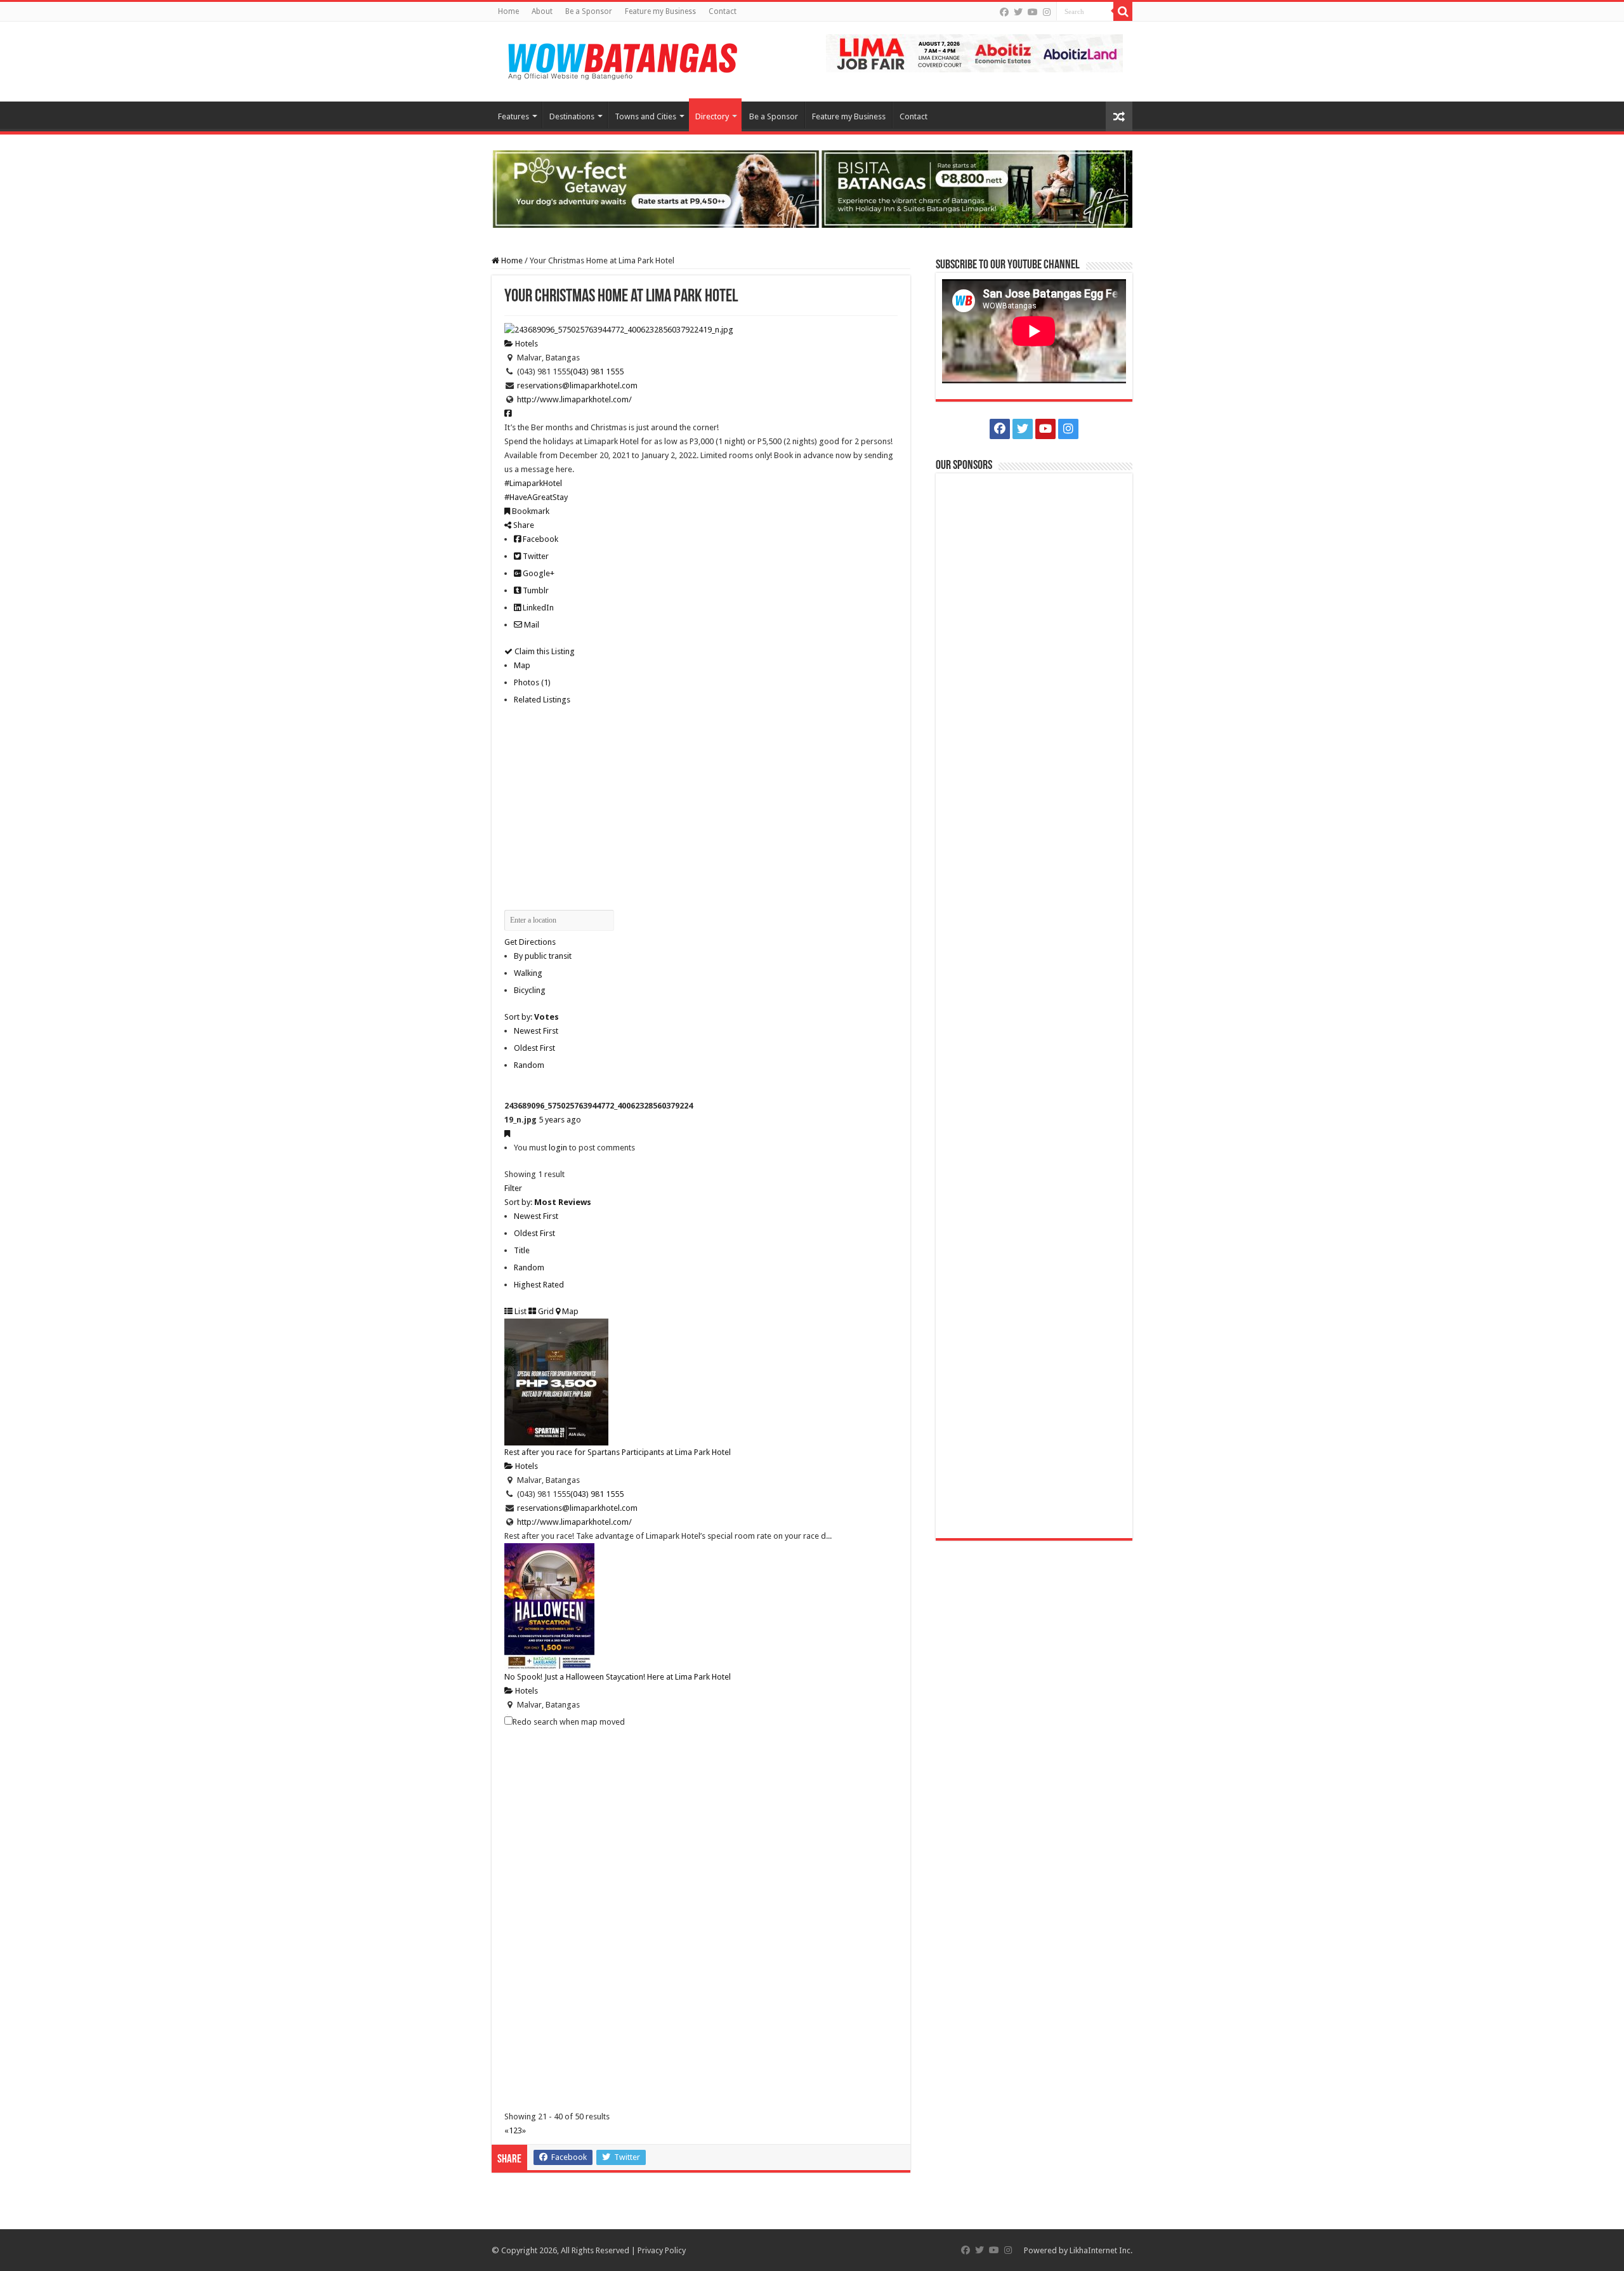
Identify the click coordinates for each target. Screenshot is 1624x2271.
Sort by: (532, 1017)
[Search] (1123, 11)
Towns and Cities (645, 116)
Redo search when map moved (569, 1722)
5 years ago (560, 1120)
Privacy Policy (662, 2250)
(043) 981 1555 (597, 372)
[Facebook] (1004, 12)
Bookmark (530, 511)
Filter (513, 1188)
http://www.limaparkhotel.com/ (574, 399)
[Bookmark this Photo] (507, 1134)
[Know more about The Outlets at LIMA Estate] (974, 52)
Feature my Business (660, 11)
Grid (545, 1311)
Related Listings (542, 700)
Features (514, 116)
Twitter (535, 556)
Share (523, 525)
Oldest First (534, 1048)
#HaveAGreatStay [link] (536, 497)
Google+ (538, 573)
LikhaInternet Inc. (1101, 2250)
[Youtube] (1033, 12)
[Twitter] (1018, 12)
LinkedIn (537, 608)
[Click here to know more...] (812, 188)
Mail (531, 625)
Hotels (526, 344)
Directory (712, 116)
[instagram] (1047, 12)
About (542, 11)
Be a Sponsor (589, 11)
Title (522, 1250)
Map (522, 665)
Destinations (572, 116)
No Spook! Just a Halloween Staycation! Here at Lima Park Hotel (618, 1677)
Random (529, 1065)
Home (508, 11)
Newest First (536, 1031)
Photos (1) (532, 682)
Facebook (540, 539)
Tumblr (535, 590)
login (558, 1148)
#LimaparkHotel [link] (533, 483)
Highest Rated (539, 1285)
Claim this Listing (544, 651)
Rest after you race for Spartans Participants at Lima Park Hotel (618, 1452)
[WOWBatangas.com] (622, 59)
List (520, 1311)
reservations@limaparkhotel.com (577, 385)
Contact (723, 11)
